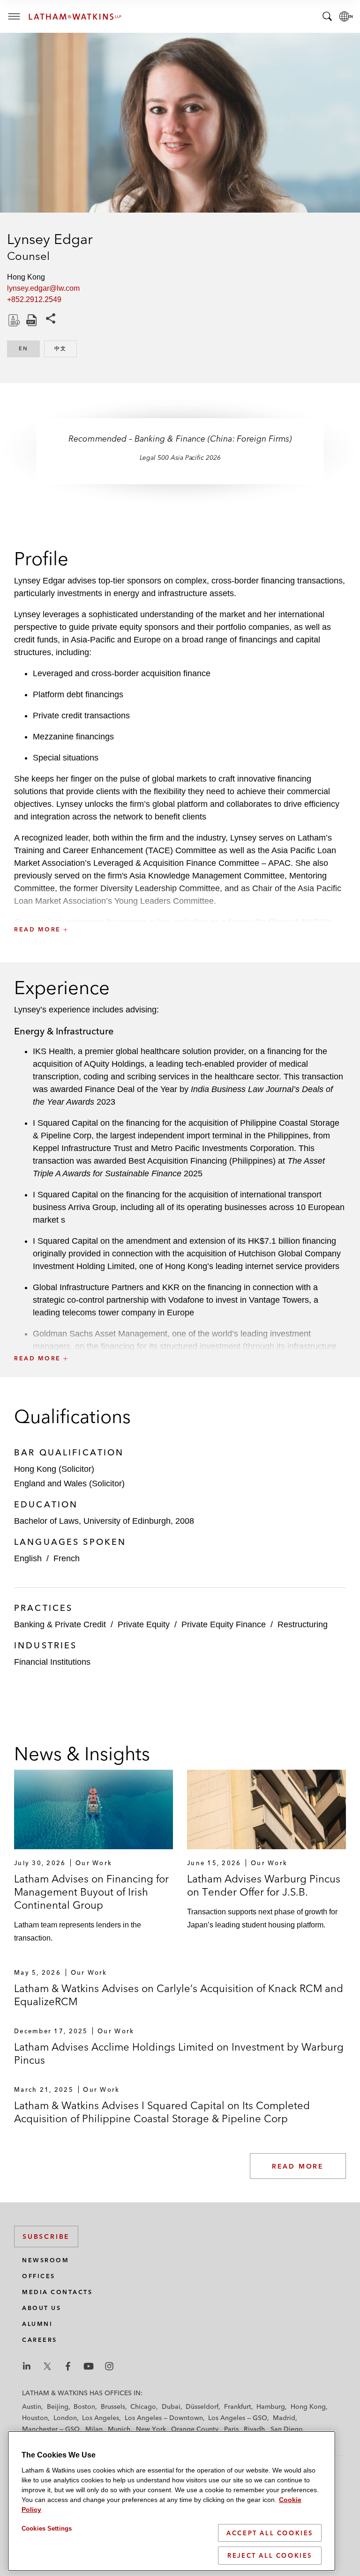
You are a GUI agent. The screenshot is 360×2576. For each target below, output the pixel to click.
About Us (41, 2308)
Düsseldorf (202, 2406)
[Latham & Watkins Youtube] (89, 2366)
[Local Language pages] (346, 16)
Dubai (171, 2406)
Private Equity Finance (224, 1624)
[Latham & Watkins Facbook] (68, 2366)
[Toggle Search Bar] (327, 16)
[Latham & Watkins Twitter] (47, 2366)
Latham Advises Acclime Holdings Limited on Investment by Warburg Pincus (179, 2053)
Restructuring (303, 1624)
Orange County (195, 2429)
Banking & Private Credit (60, 1624)
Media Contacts (57, 2292)
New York (151, 2429)
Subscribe (46, 2236)
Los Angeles (101, 2418)
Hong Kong (308, 2406)
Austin (32, 2406)
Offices (39, 2276)
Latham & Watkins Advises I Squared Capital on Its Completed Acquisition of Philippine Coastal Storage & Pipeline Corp (162, 2112)
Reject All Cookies (270, 2555)
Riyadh (254, 2429)
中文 (66, 348)
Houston (35, 2418)
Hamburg (271, 2406)
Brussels (113, 2406)
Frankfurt (238, 2406)
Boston (84, 2406)
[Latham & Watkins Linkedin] (27, 2366)
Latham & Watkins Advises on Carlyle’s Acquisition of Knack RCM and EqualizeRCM (179, 1995)
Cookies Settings (47, 2528)
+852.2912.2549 (34, 299)
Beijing (58, 2406)
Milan (94, 2429)
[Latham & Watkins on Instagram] (109, 2366)
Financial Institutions (52, 1662)
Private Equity (144, 1624)
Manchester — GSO (51, 2429)
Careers (40, 2340)
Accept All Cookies (270, 2533)
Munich (119, 2429)
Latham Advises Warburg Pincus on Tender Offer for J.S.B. (264, 1885)
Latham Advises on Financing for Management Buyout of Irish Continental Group (91, 1892)
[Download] (13, 320)
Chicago (143, 2406)
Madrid (284, 2418)
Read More (298, 2166)
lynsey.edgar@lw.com (43, 288)
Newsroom (45, 2260)
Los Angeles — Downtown (164, 2418)
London (65, 2418)
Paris (231, 2429)
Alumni (37, 2324)
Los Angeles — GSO (238, 2418)
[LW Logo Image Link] (75, 17)
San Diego (287, 2429)
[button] (180, 909)
